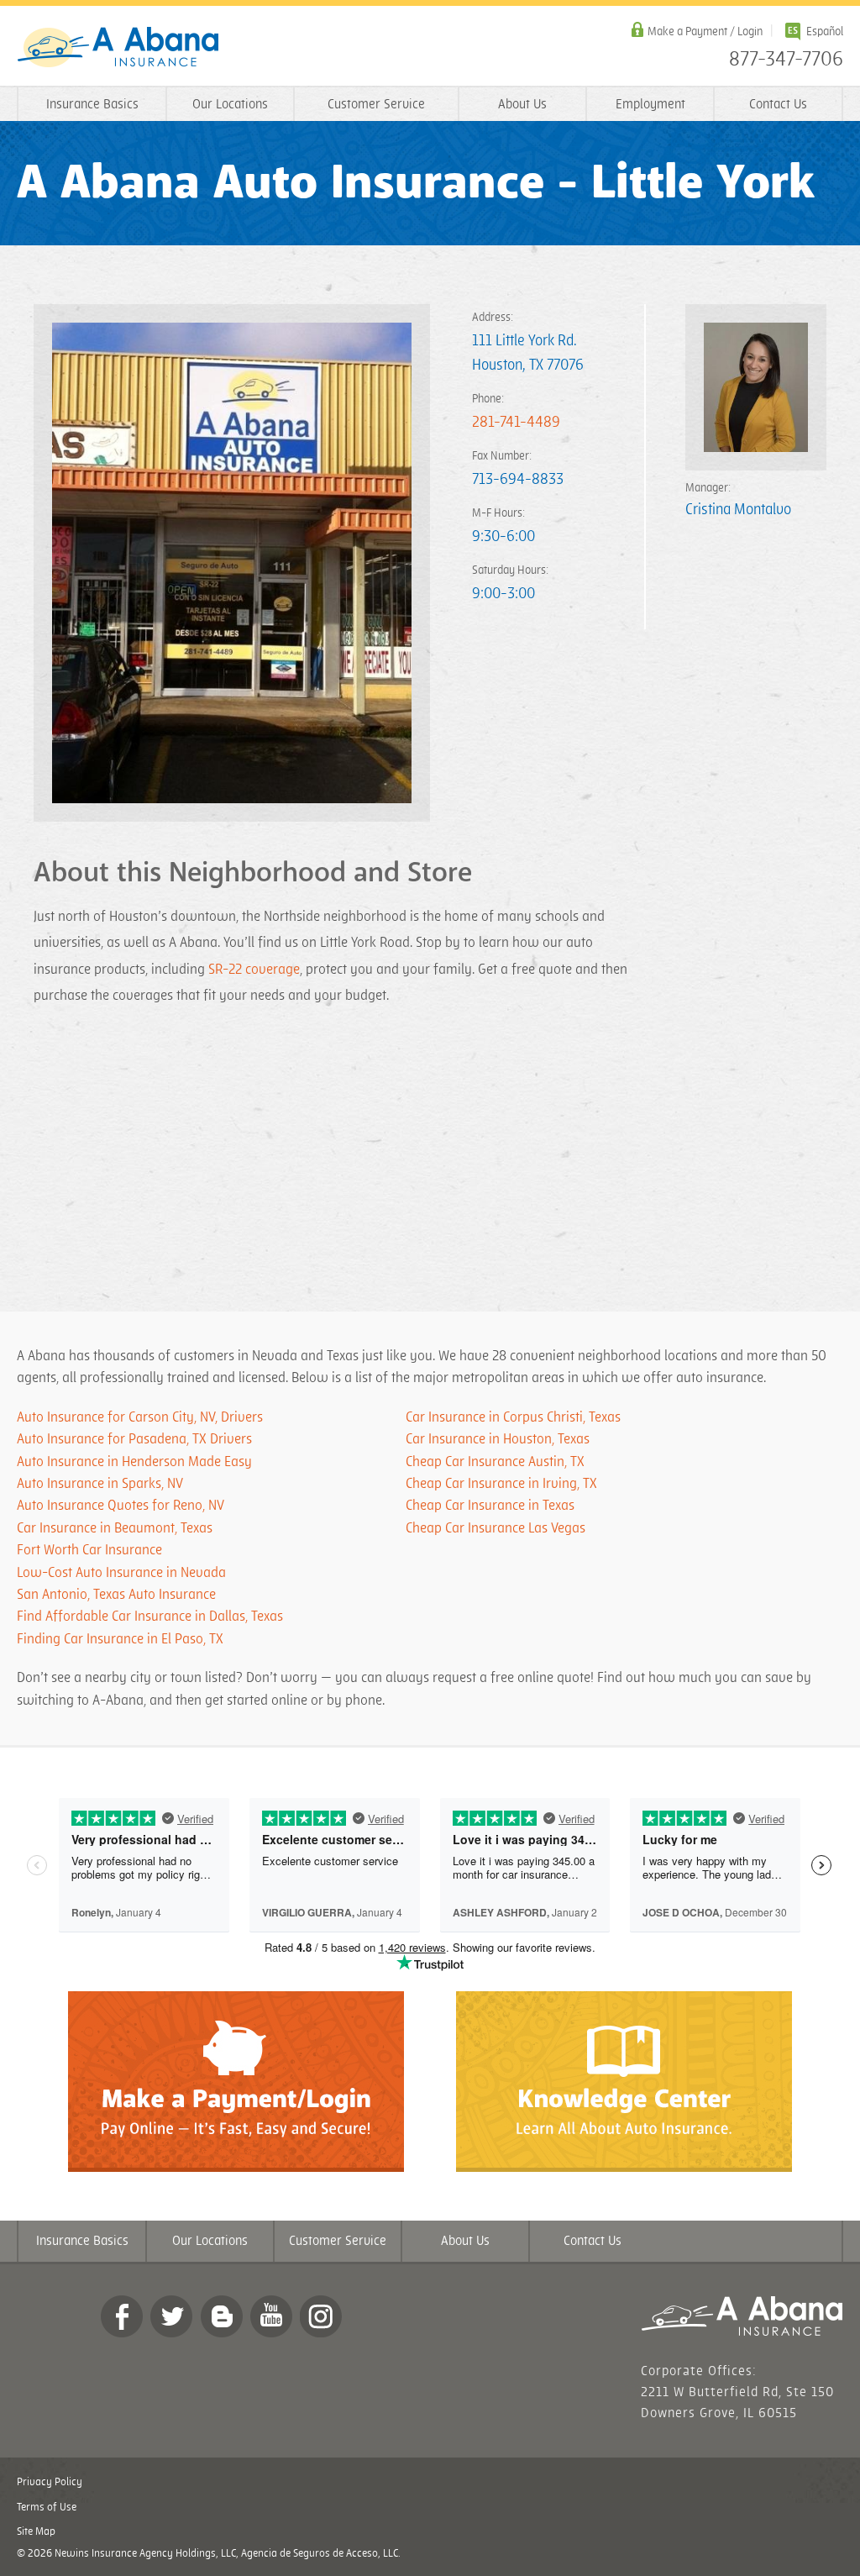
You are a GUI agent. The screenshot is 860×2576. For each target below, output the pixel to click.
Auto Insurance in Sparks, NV (100, 1484)
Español (825, 32)
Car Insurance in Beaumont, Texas (115, 1528)
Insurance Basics (92, 105)
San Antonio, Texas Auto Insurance (116, 1595)
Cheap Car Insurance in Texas (490, 1506)
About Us (522, 105)
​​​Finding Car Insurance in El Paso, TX (120, 1639)
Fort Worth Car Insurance (89, 1550)
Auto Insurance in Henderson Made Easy (134, 1462)
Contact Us (778, 105)
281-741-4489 (516, 422)
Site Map (36, 2531)
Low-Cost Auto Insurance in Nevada (121, 1573)
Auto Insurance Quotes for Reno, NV (121, 1506)
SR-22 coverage (254, 970)
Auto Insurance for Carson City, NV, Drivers (140, 1417)
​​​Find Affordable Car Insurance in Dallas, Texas (150, 1617)
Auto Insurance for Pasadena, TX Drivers (134, 1439)
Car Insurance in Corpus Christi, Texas (513, 1417)
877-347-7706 (786, 60)
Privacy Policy (50, 2482)
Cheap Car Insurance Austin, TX (495, 1462)
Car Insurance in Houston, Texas (498, 1439)
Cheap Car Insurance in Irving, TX (501, 1484)
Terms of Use (47, 2507)
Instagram (321, 2316)
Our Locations (230, 105)
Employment (650, 105)
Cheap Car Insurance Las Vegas (496, 1528)
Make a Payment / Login (705, 32)
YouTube (271, 2316)
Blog (222, 2316)
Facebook (122, 2316)
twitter (171, 2316)
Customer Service (376, 105)
